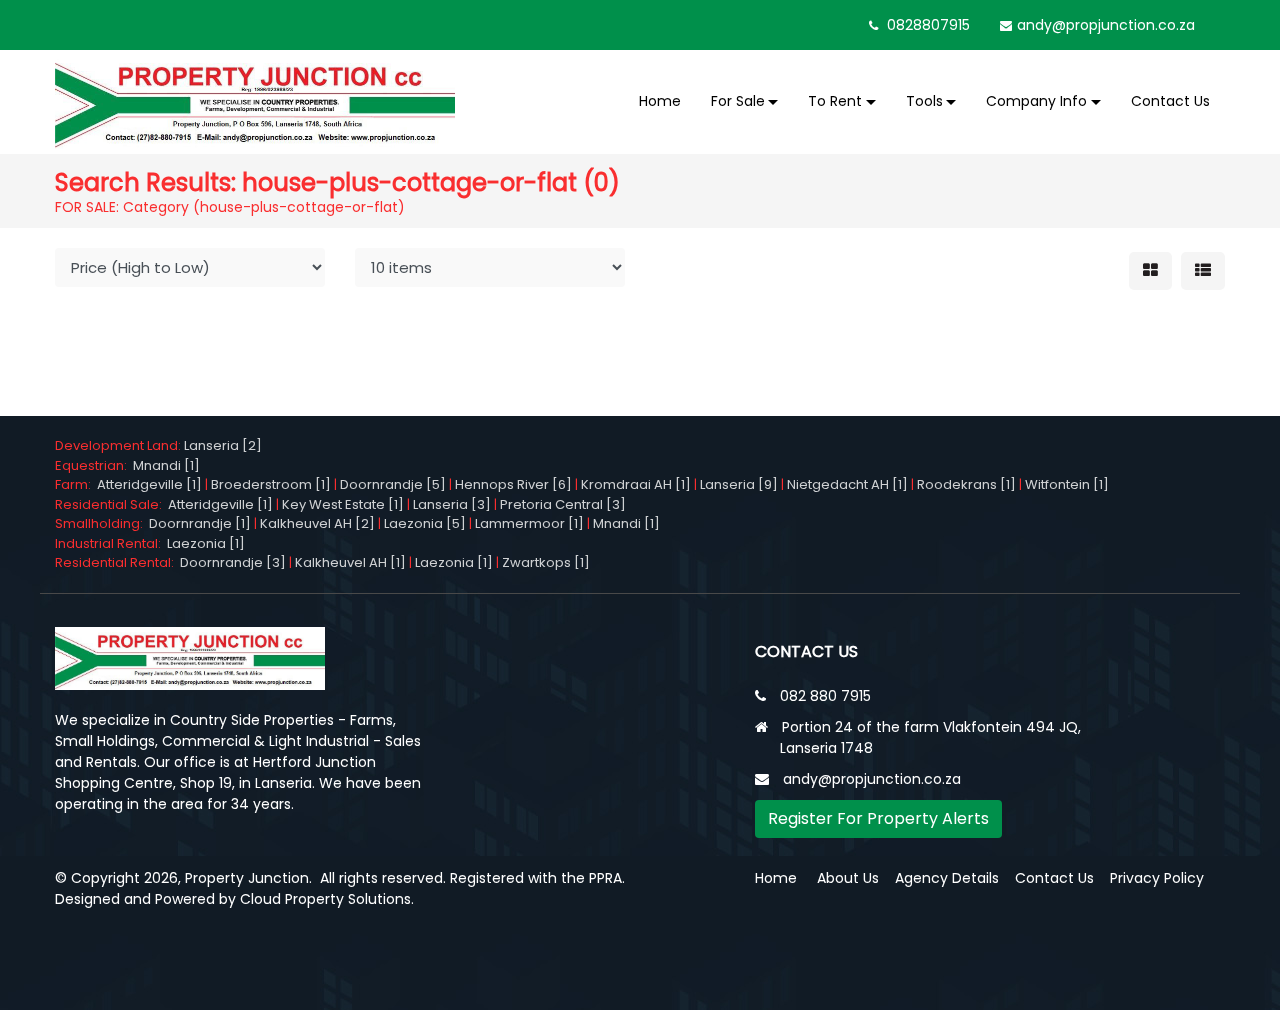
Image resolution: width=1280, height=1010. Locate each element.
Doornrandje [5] (393, 484)
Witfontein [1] (1067, 484)
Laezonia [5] (425, 523)
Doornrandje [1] (200, 523)
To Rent (835, 101)
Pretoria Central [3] (563, 504)
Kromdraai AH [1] (636, 484)
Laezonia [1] (206, 543)
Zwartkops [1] (546, 562)
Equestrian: (94, 465)
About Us (848, 878)
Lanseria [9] (739, 484)
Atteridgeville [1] (149, 484)
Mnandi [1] (166, 465)
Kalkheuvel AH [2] (317, 523)
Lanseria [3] (452, 504)
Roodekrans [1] (966, 484)
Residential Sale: (111, 504)
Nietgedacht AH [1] (847, 484)
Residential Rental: (117, 562)
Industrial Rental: (111, 543)
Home (660, 101)
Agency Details (947, 878)
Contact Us (1170, 101)
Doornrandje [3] (233, 562)
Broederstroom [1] (271, 484)
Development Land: (119, 445)
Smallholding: (102, 523)
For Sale (738, 101)
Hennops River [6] (513, 484)
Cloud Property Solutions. (327, 899)
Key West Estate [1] (343, 504)
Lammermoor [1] (529, 523)
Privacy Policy (1157, 878)
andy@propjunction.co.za (1106, 25)
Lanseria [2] (223, 445)
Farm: (76, 484)
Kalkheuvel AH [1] (350, 562)
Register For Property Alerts (878, 818)
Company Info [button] (1036, 101)
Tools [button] (924, 101)
